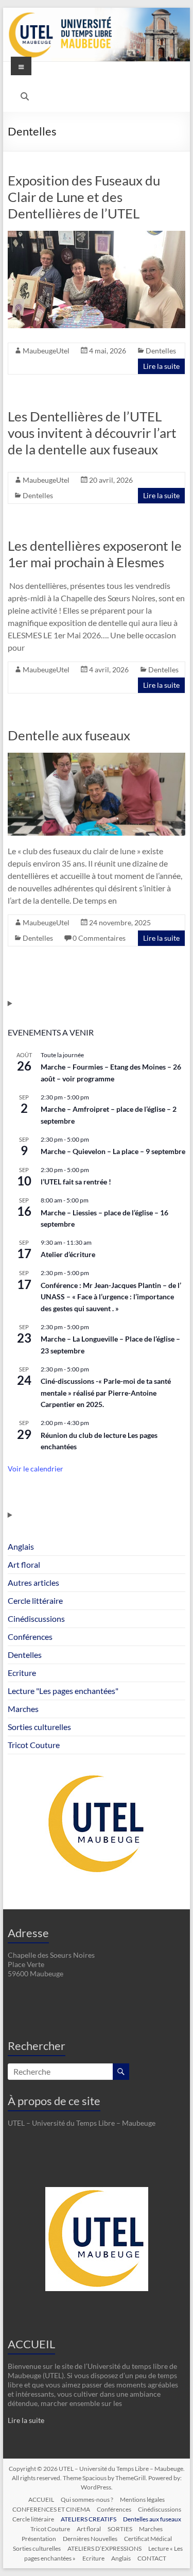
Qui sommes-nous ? (87, 2499)
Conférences (30, 1637)
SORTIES (120, 2529)
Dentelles (161, 351)
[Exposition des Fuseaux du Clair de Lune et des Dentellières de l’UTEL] (97, 236)
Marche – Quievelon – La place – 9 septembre (113, 1151)
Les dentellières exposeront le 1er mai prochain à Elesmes (95, 554)
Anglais (21, 1546)
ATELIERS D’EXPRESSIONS (104, 2548)
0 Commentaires (99, 938)
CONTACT (152, 2558)
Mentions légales (142, 2499)
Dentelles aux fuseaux (152, 2519)
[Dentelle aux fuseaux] (97, 758)
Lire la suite (161, 366)
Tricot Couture (34, 1745)
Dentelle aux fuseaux (69, 735)
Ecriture (22, 1673)
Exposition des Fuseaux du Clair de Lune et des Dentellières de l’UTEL (84, 197)
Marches (23, 1709)
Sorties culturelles (39, 1727)
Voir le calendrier (36, 1469)
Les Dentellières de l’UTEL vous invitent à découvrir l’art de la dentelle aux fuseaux (92, 433)
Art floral (24, 1564)
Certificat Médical (148, 2539)
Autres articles (33, 1582)
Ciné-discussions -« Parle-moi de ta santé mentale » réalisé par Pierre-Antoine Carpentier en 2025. (106, 1393)
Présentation (39, 2539)
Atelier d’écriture (68, 1254)
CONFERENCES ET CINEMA (51, 2509)
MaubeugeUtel (46, 351)
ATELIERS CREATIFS (89, 2519)
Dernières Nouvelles (90, 2539)
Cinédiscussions (36, 1619)
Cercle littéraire (35, 1600)
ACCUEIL (31, 2344)
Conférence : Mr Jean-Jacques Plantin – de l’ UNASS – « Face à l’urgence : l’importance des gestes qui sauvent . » (111, 1297)
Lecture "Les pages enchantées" (63, 1691)
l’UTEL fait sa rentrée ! (76, 1182)
